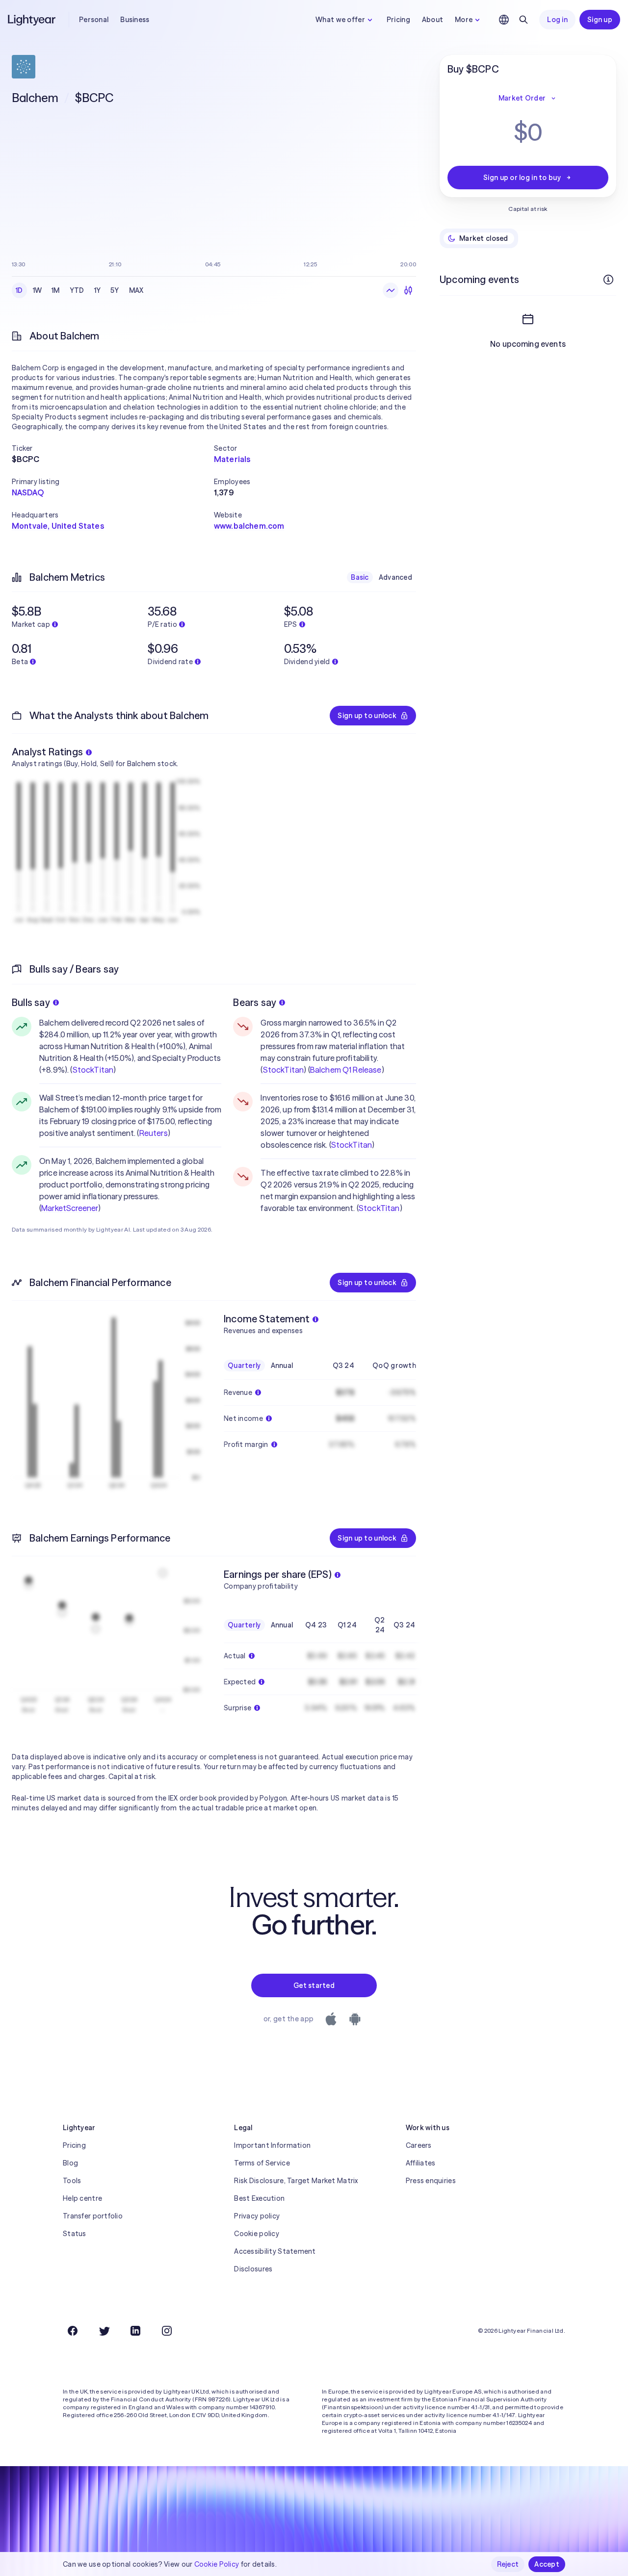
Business (135, 20)
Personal (94, 20)
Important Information (272, 2145)
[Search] (523, 20)
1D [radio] (19, 290)
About (432, 20)
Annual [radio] (282, 1365)
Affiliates (421, 2163)
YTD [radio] (77, 290)
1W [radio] (38, 290)
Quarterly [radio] (244, 1365)
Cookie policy (257, 2234)
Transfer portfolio (93, 2216)
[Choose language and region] (504, 20)
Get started (314, 1985)
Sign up (600, 20)
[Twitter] (104, 2331)
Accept (547, 2564)
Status (75, 2234)
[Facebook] (73, 2331)
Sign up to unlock (367, 716)
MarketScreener (70, 1208)
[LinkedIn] (135, 2331)
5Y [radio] (115, 290)
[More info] (608, 280)
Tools (72, 2181)
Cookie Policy (217, 2564)
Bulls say (31, 1002)
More (464, 20)
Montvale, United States (58, 526)
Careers (419, 2145)
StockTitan (93, 1070)
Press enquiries (431, 2181)
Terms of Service (262, 2163)
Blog (70, 2163)
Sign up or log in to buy (522, 178)
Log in (557, 20)
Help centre (82, 2198)
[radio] (391, 290)
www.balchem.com (249, 526)
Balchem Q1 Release (346, 1070)
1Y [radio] (98, 290)
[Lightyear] (32, 20)
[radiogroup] (80, 290)
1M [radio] (56, 290)
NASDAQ (28, 492)
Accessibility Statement (275, 2251)
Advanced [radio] (395, 577)
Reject (508, 2564)
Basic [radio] (360, 577)
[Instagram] (167, 2331)
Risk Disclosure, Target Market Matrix (296, 2181)
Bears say (255, 1002)
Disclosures (253, 2269)
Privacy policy (257, 2216)
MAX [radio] (136, 290)
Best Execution (259, 2198)
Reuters (154, 1133)
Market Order (522, 98)
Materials (232, 459)
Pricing (398, 20)
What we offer (340, 20)
